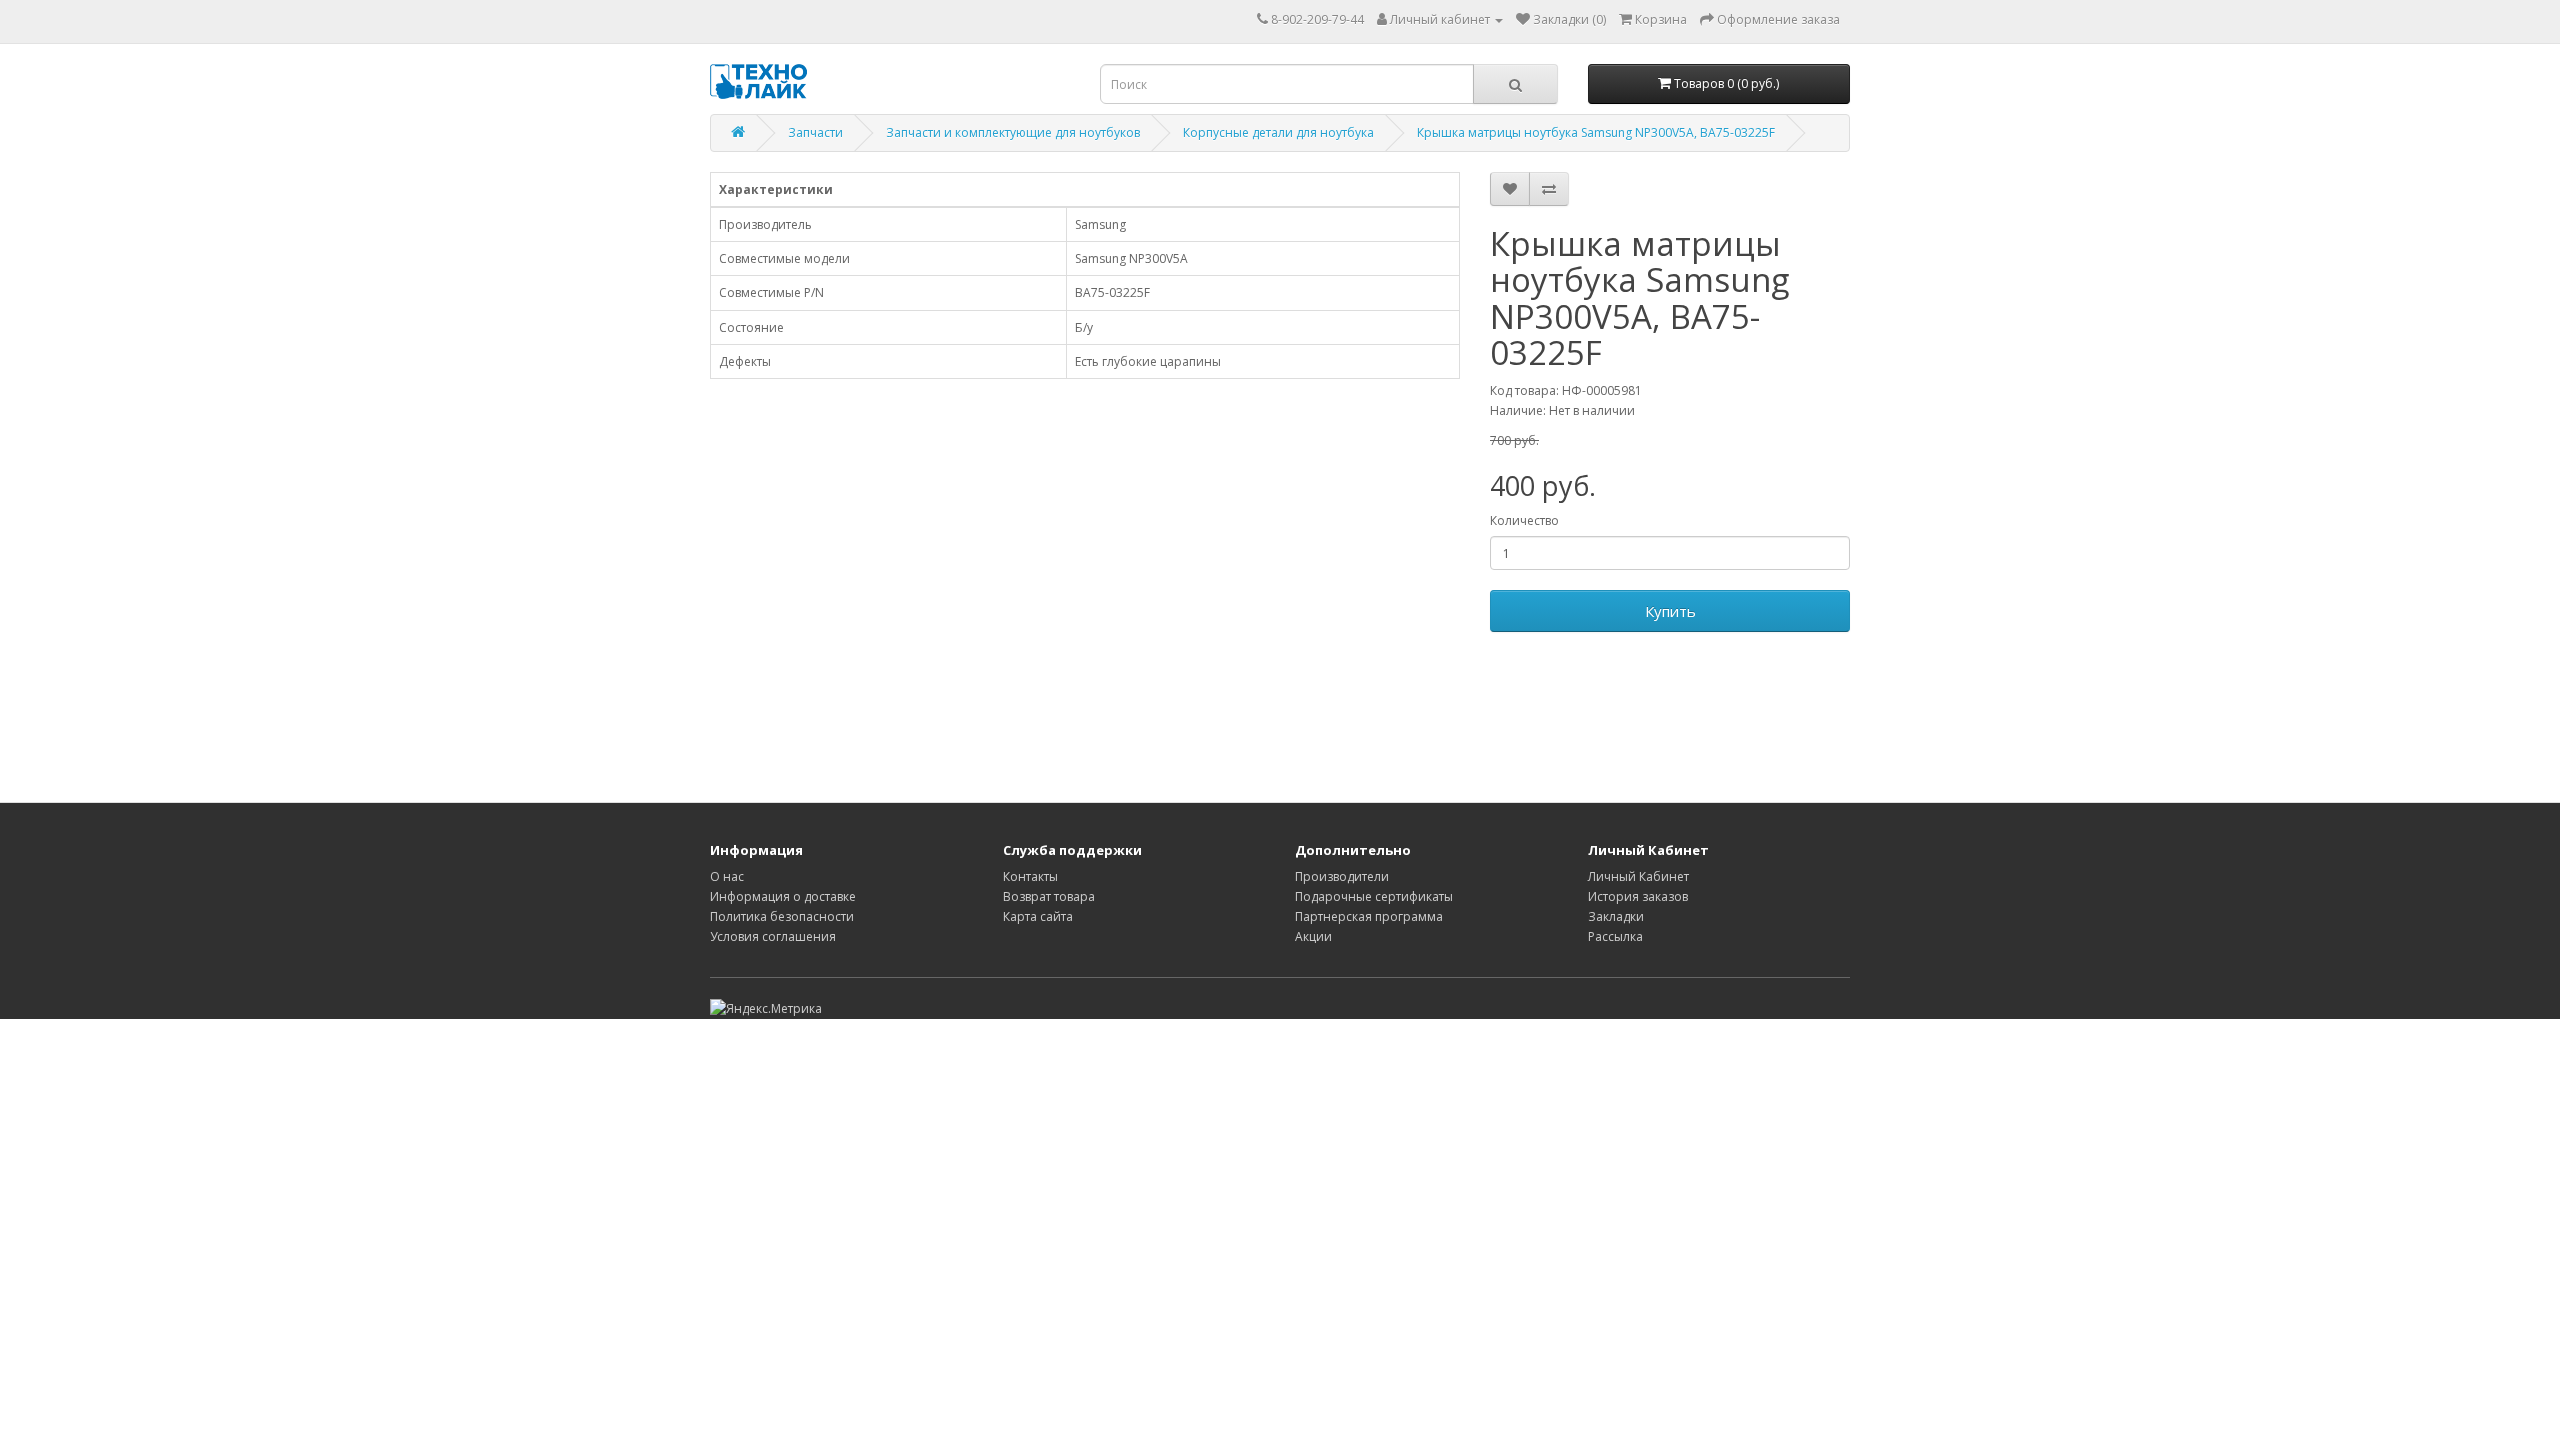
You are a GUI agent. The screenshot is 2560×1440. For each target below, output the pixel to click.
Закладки (1616, 916)
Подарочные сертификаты (1374, 896)
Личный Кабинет (1638, 876)
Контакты (1030, 876)
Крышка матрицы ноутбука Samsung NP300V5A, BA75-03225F (1596, 132)
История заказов (1638, 896)
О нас (727, 876)
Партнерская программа (1369, 916)
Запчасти (815, 132)
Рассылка (1615, 936)
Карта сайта (1038, 916)
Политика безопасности (782, 916)
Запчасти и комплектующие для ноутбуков (1013, 132)
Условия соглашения (773, 936)
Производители (1342, 876)
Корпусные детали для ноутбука (1278, 132)
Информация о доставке (783, 896)
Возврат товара (1049, 896)
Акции (1313, 936)
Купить (1670, 611)
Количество (1524, 520)
